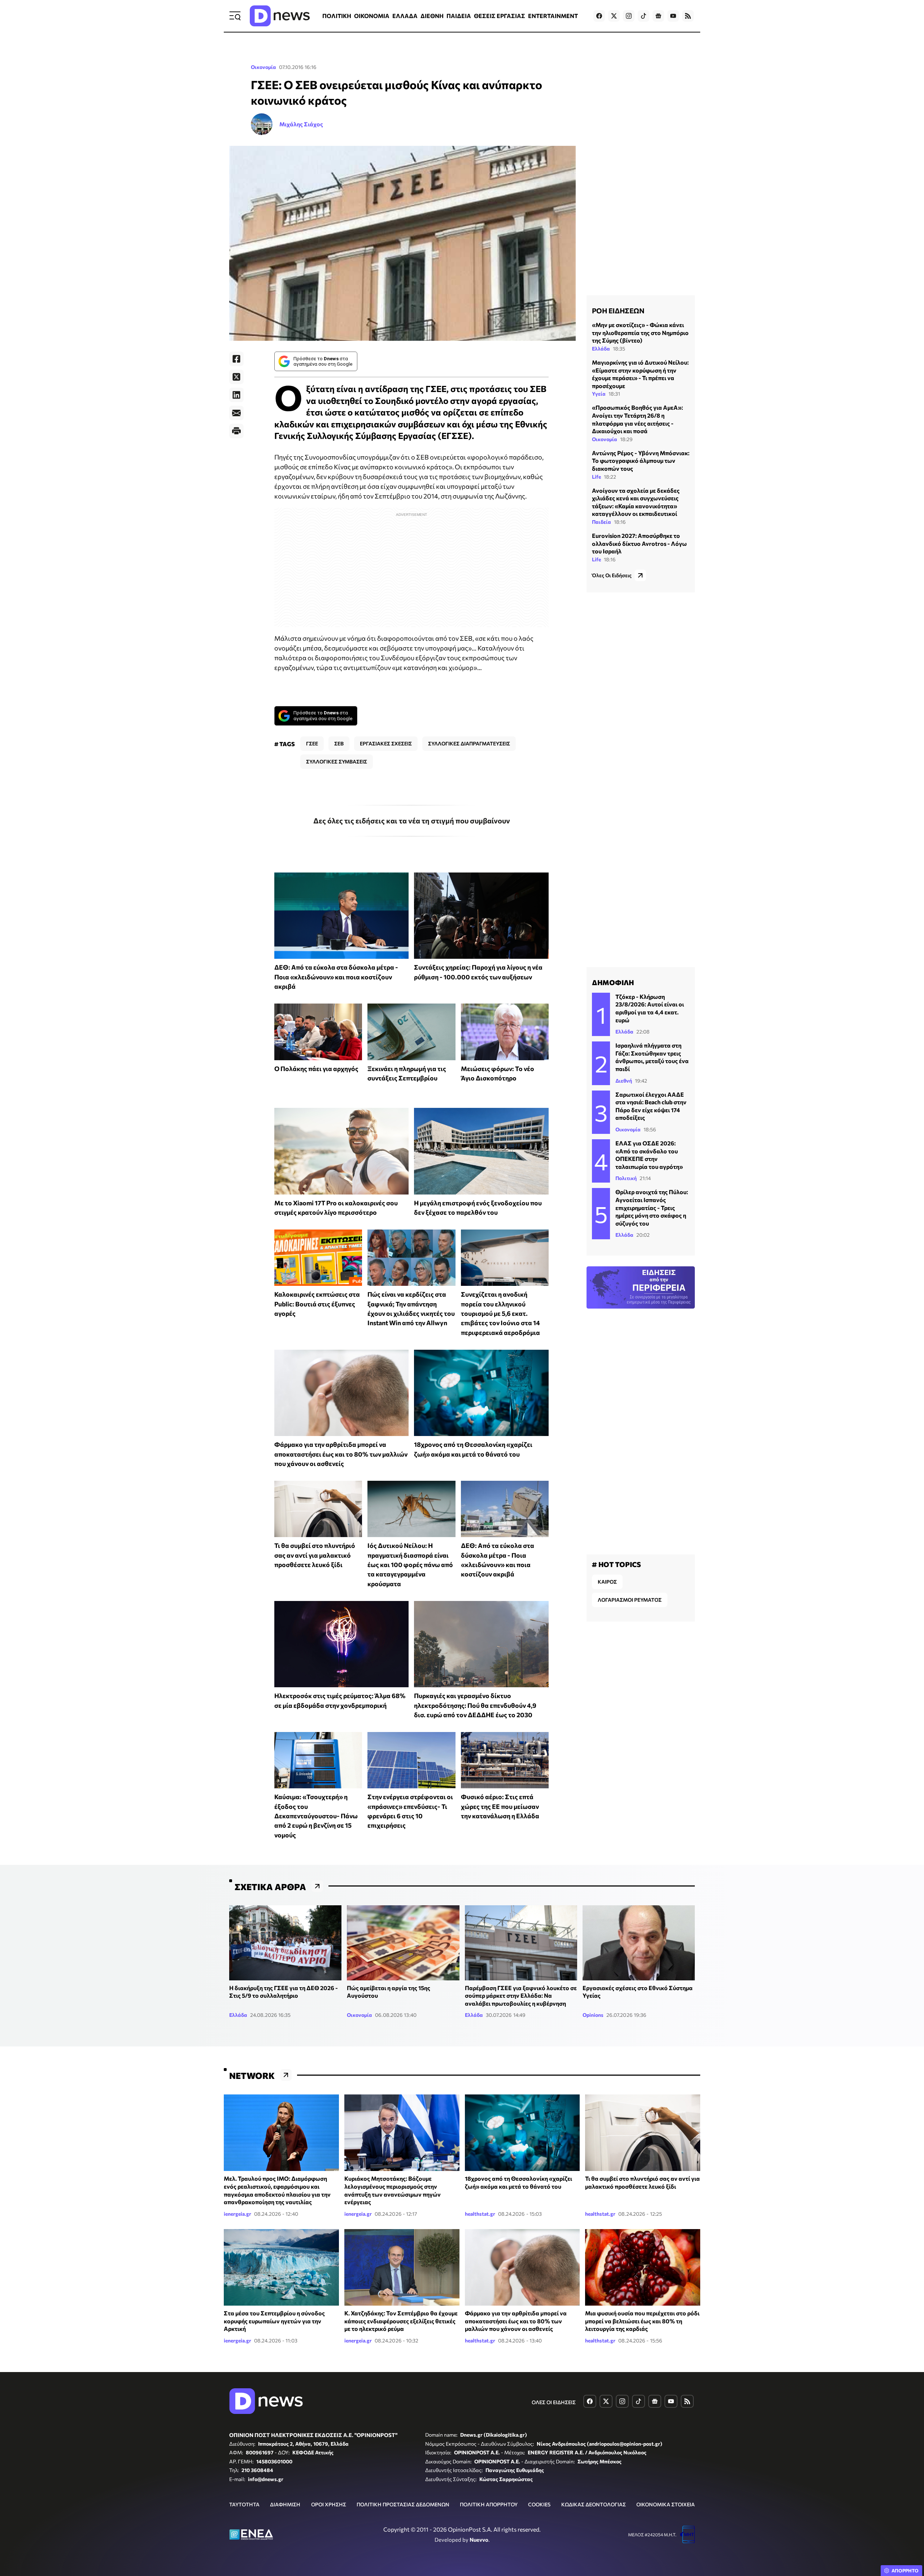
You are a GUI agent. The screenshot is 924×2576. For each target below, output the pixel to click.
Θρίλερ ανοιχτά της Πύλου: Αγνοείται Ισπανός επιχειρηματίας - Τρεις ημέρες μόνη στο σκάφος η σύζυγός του (652, 1207)
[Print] (236, 431)
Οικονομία (263, 67)
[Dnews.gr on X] (614, 16)
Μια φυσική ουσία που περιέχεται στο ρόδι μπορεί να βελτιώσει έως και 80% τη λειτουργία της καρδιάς (642, 2321)
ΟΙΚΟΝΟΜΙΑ (372, 16)
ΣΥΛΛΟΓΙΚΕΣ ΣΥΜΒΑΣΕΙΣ (337, 762)
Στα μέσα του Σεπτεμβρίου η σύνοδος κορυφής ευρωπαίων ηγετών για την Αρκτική (274, 2321)
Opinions (593, 2015)
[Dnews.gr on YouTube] (673, 16)
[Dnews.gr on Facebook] (599, 16)
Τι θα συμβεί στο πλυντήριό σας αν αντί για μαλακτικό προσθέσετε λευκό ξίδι (315, 1555)
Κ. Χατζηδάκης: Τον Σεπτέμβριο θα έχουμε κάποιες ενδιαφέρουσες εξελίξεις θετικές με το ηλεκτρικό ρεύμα (401, 2321)
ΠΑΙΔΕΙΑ (459, 16)
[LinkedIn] (236, 395)
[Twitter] (236, 377)
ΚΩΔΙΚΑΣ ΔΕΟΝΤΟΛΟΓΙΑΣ (594, 2504)
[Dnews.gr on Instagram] (629, 16)
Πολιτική (626, 1178)
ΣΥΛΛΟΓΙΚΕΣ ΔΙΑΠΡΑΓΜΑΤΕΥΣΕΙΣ (469, 743)
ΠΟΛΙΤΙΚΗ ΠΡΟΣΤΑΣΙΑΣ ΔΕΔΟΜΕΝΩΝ (403, 2504)
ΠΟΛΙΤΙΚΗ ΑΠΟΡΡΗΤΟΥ (489, 2504)
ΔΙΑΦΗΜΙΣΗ (285, 2504)
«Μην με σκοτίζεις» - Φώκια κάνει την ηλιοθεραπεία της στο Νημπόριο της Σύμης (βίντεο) (640, 332)
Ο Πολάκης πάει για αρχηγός (316, 1069)
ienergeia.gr (237, 2214)
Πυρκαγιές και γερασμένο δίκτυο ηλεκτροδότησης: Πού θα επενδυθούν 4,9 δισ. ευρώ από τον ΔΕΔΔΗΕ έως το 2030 (475, 1705)
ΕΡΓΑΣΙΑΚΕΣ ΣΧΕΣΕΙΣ (386, 743)
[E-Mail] (236, 413)
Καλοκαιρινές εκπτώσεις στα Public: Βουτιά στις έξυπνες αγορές (317, 1304)
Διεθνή (624, 1081)
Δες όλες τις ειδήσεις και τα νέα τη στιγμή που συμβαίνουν (412, 821)
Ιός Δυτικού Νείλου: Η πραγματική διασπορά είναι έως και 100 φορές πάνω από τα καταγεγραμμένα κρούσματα (410, 1564)
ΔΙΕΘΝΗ (432, 16)
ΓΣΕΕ (312, 743)
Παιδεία (602, 522)
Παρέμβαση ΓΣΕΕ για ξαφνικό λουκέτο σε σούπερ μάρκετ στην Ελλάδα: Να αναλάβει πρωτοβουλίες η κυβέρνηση (521, 1996)
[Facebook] (236, 359)
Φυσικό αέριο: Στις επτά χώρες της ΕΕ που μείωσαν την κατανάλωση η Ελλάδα (500, 1806)
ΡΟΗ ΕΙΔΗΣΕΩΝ (618, 310)
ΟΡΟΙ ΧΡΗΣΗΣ (329, 2504)
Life (596, 476)
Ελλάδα (601, 349)
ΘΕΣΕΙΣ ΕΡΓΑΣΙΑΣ (500, 16)
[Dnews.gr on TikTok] (644, 16)
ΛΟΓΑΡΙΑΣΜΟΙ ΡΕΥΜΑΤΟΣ (630, 1600)
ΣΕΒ (339, 743)
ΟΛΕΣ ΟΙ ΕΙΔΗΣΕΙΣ (554, 2402)
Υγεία (599, 394)
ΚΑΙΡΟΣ (607, 1582)
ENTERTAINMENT (553, 16)
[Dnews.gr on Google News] (658, 16)
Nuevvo (479, 2540)
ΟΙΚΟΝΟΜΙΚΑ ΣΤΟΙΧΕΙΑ (666, 2504)
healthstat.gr (480, 2214)
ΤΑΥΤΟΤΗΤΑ (244, 2504)
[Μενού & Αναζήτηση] (235, 16)
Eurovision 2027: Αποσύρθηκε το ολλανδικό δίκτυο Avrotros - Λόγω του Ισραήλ (639, 543)
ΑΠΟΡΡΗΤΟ (905, 2571)
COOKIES (539, 2504)
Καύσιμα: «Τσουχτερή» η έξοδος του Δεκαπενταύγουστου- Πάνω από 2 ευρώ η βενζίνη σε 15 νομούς (316, 1816)
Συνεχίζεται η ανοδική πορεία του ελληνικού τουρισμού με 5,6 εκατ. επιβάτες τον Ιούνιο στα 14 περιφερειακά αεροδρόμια (500, 1313)
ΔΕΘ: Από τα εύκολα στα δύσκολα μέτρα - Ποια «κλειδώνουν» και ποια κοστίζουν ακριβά (336, 977)
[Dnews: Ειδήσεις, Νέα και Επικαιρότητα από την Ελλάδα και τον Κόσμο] (280, 16)
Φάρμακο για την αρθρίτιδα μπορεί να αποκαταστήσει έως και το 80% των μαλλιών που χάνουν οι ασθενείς (341, 1454)
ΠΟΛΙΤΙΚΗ (337, 16)
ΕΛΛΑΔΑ (405, 16)
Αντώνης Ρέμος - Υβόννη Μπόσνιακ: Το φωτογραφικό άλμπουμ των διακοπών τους (641, 461)
